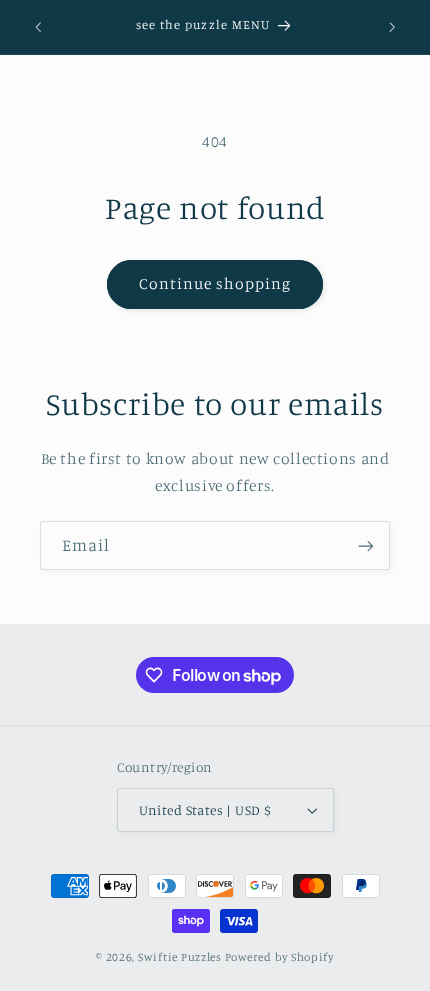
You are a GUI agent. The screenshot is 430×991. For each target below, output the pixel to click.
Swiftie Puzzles (180, 957)
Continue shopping (215, 283)
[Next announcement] (392, 27)
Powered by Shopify (279, 957)
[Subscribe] (366, 545)
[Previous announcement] (38, 27)
